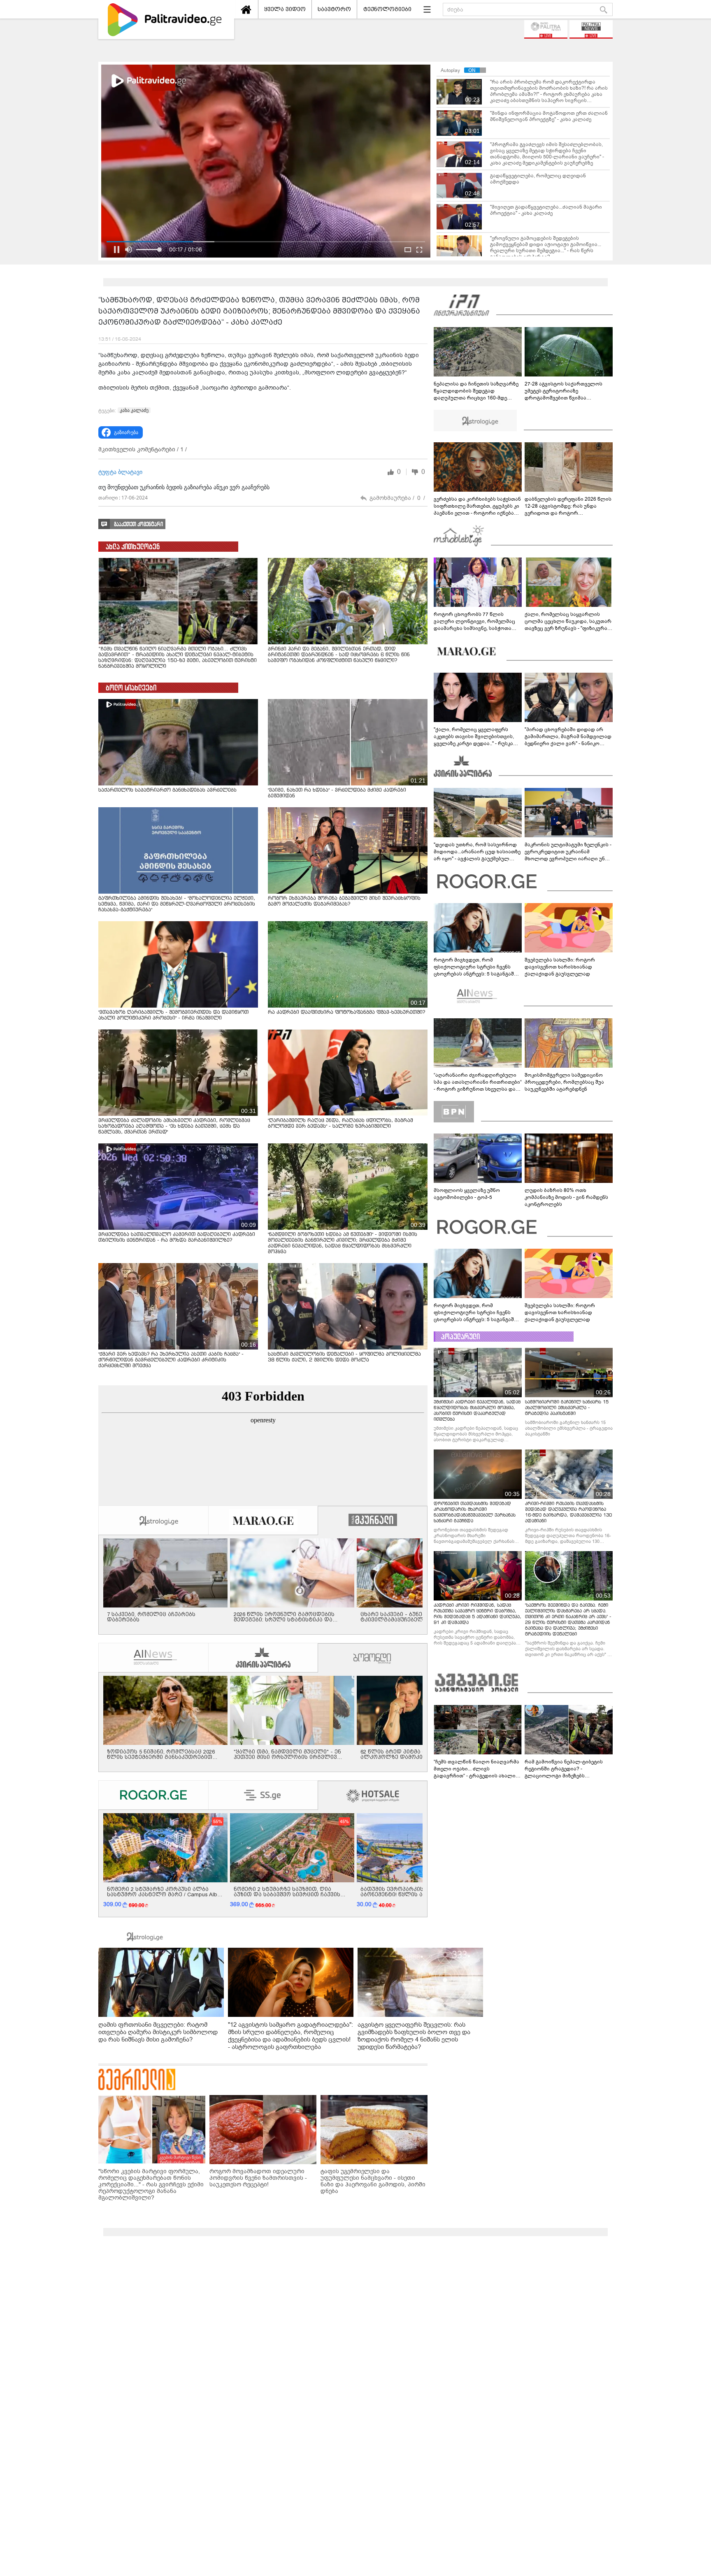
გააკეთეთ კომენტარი (138, 524)
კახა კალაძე (134, 410)
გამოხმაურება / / (397, 498)
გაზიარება (126, 432)
